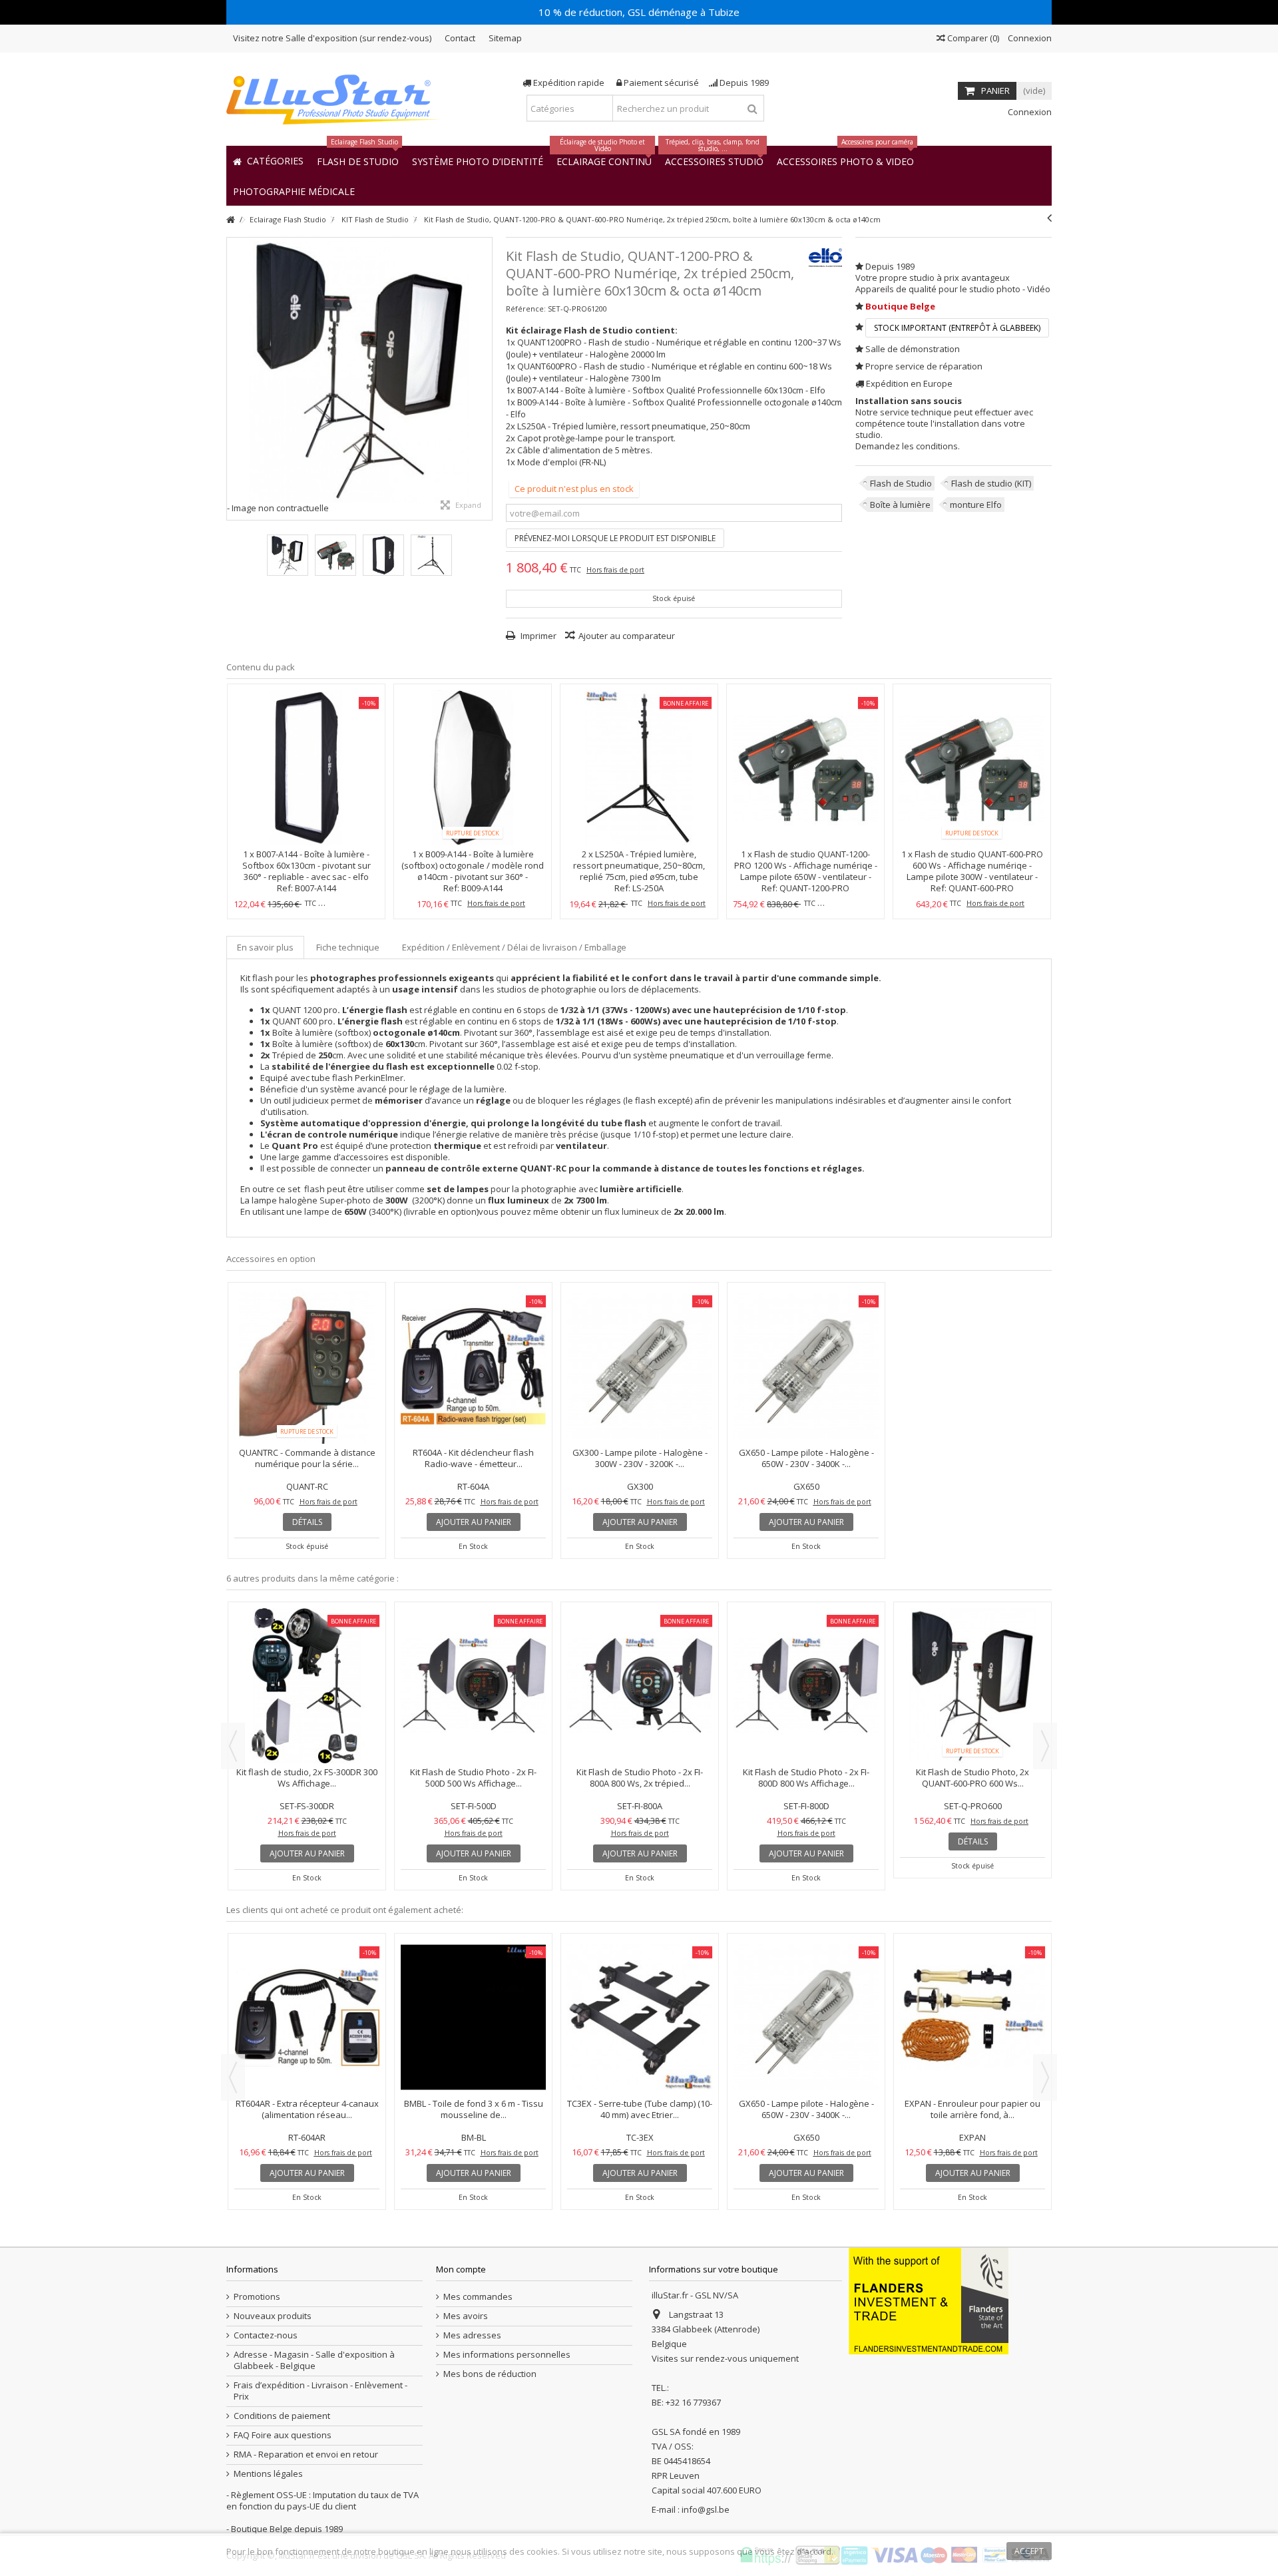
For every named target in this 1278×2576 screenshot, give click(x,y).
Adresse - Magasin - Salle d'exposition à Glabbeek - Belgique (314, 2360)
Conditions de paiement (282, 2416)
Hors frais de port (615, 570)
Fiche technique (348, 947)
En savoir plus (265, 947)
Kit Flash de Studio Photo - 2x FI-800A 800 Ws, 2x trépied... (806, 1778)
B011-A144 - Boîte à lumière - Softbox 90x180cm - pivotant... (640, 1994)
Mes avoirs (466, 2316)
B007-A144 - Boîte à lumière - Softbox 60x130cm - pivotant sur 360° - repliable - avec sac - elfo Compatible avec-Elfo (307, 871)
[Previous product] (1049, 218)
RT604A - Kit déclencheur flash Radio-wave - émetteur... (473, 1458)
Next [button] (1045, 1746)
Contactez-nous (266, 2335)
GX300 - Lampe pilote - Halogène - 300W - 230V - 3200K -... (640, 1458)
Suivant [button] (485, 379)
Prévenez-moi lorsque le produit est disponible (615, 538)
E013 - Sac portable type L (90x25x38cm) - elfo (972, 1994)
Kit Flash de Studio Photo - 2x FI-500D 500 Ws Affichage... (640, 1778)
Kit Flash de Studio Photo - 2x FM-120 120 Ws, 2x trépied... (307, 1778)
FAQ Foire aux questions (283, 2435)
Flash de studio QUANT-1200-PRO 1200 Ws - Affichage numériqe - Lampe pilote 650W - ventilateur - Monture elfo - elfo (806, 871)
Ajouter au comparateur (627, 636)
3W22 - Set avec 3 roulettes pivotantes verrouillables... (806, 1994)
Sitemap (505, 38)
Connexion (1029, 38)
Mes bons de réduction (490, 2374)
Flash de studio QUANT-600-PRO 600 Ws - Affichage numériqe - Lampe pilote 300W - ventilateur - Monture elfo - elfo (975, 871)
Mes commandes (478, 2297)
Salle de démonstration (913, 349)
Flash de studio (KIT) (991, 483)
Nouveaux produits (273, 2316)
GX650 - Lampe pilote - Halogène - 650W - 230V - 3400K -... (806, 1458)
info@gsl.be (706, 2509)
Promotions (257, 2297)
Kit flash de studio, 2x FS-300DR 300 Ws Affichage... (473, 1778)
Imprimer (537, 636)
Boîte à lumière (900, 505)
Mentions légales (268, 2474)
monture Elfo (976, 505)
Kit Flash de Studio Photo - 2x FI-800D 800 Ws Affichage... (972, 1778)
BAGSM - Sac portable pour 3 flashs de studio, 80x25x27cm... (474, 1994)
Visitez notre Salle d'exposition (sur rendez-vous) (332, 38)
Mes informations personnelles (507, 2355)
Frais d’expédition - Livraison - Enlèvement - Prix (320, 2391)
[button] (294, 191)
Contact (460, 38)
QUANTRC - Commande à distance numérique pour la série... (307, 1458)
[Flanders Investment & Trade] (929, 2300)
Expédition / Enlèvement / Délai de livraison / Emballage (514, 947)
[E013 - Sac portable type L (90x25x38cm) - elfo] (972, 1960)
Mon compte (461, 2269)
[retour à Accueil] (230, 220)
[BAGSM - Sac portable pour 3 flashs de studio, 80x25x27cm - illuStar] (473, 1960)
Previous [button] (233, 1746)
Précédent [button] (234, 379)
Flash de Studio (901, 483)
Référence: (526, 309)
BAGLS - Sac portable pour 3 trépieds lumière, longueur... (307, 1994)
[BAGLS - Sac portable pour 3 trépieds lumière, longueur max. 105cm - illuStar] (307, 1960)
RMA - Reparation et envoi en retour (306, 2455)
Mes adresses (472, 2335)
